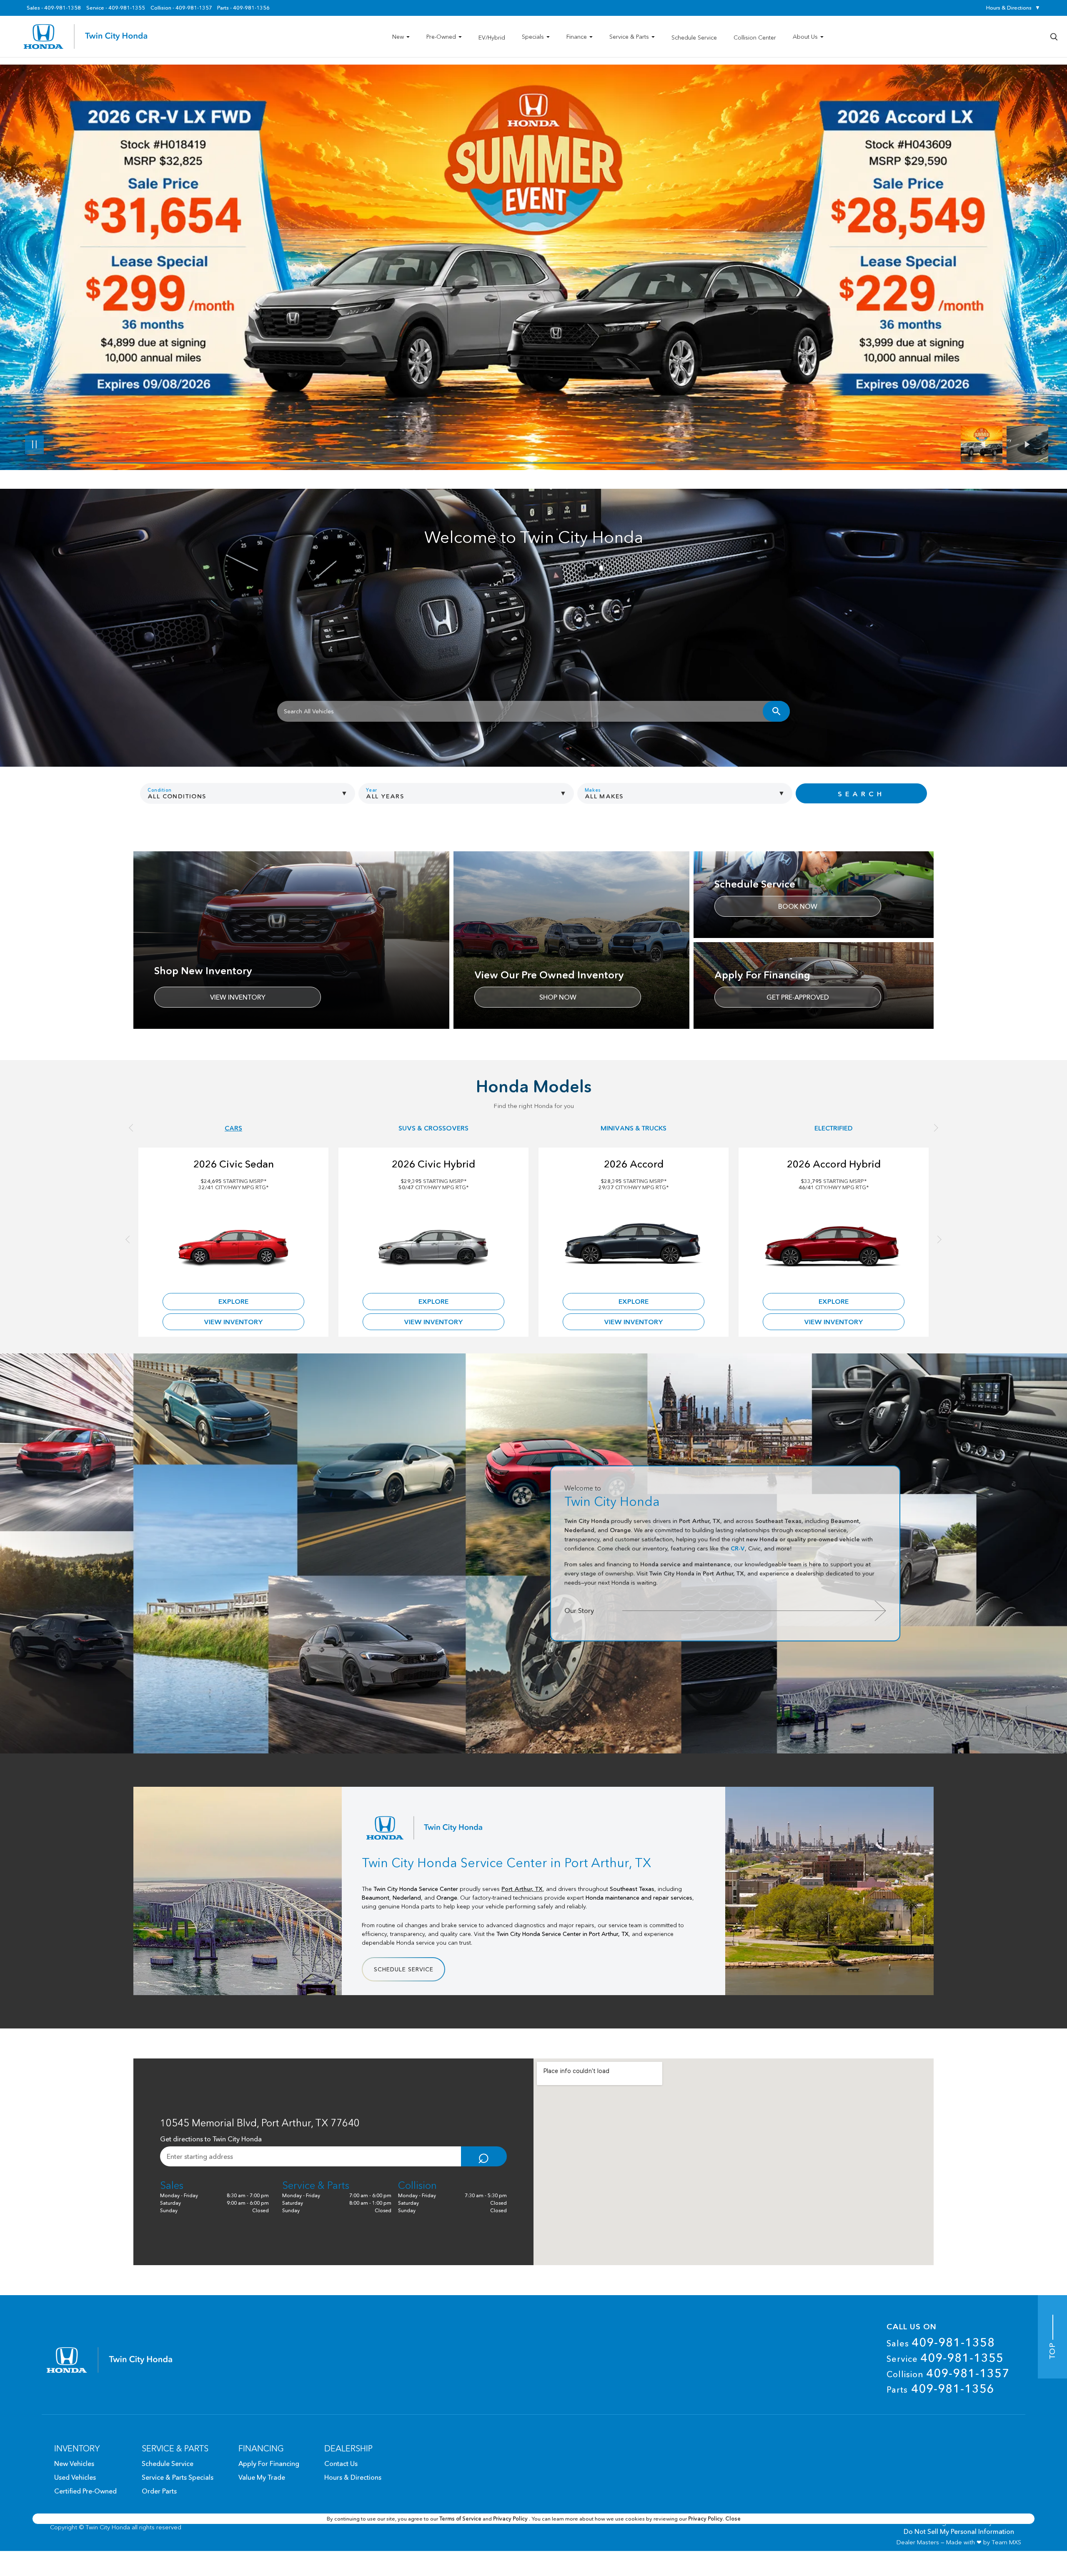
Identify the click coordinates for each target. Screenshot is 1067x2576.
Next (1027, 445)
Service (945, 2358)
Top (1052, 2350)
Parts (941, 2388)
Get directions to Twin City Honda (211, 2139)
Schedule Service (404, 1969)
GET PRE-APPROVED (798, 997)
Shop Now (558, 997)
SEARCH (861, 794)
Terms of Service (461, 2518)
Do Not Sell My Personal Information (959, 2531)
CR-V (738, 1548)
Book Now (798, 906)
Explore (233, 1301)
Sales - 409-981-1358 (54, 8)
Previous (984, 445)
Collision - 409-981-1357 (181, 8)
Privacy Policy (511, 2518)
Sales (941, 2342)
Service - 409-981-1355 (116, 8)
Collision (948, 2373)
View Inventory (238, 997)
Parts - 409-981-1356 (243, 8)
